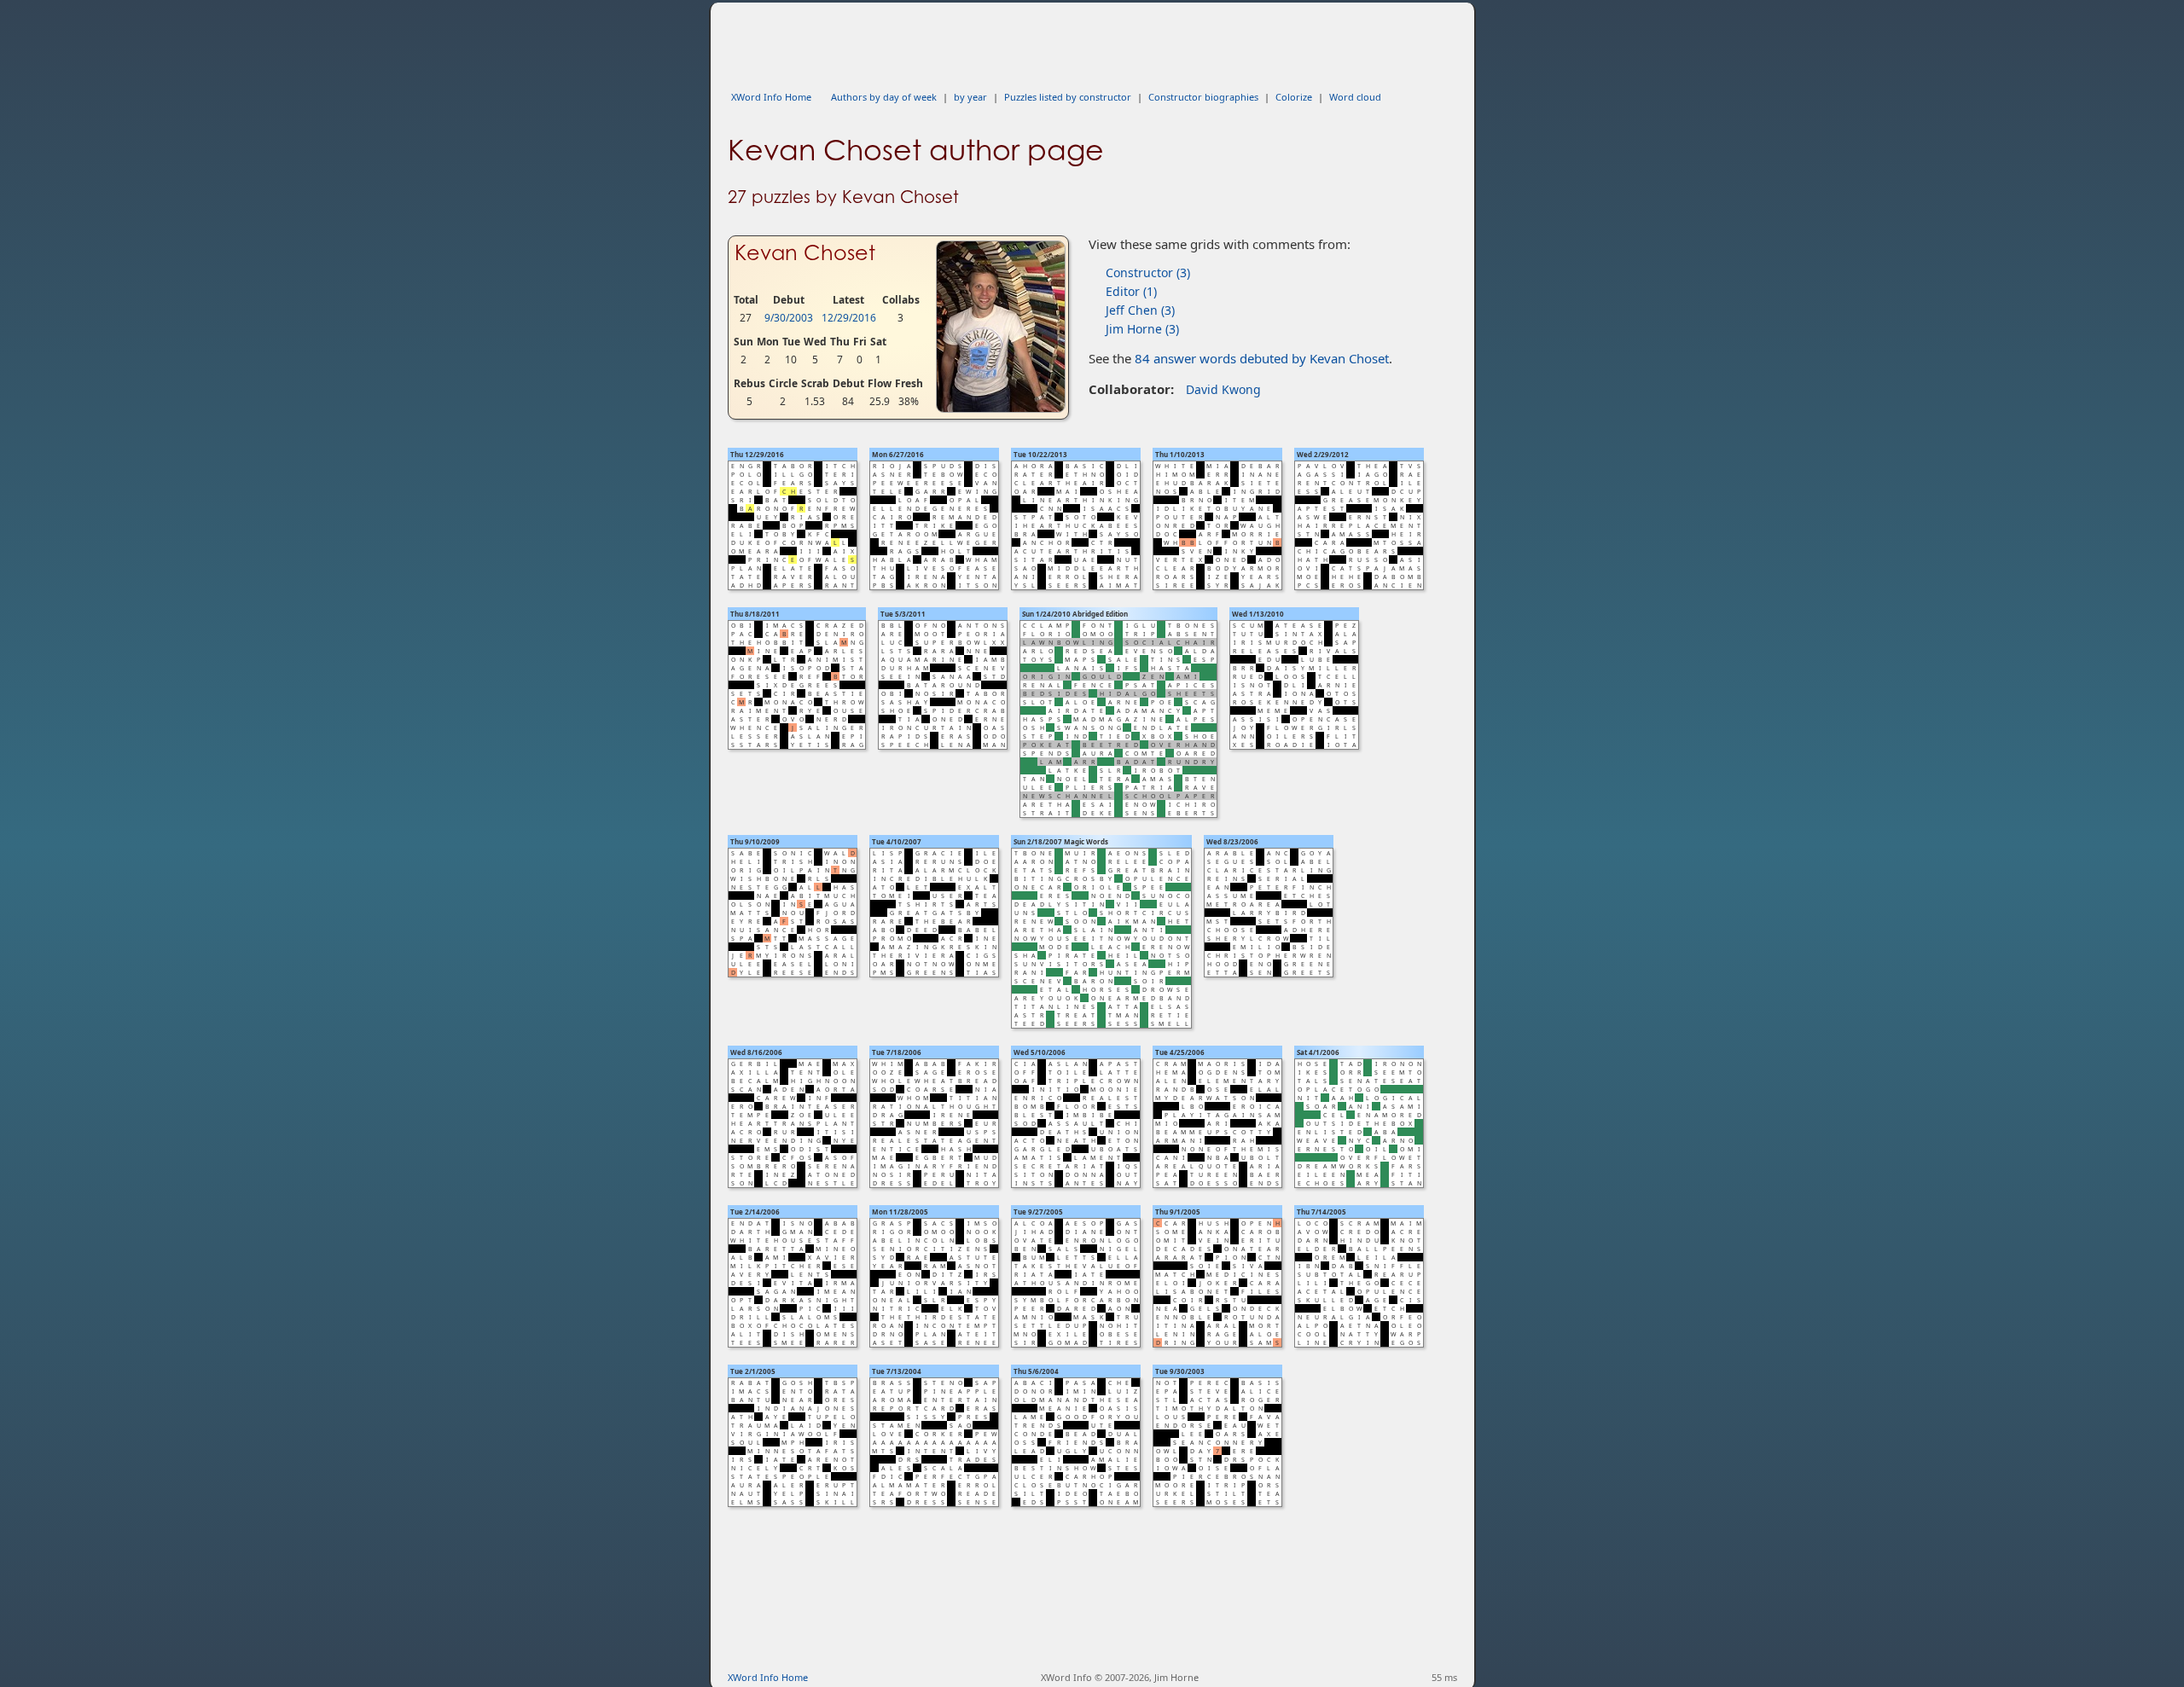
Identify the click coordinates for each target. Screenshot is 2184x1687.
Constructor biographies (1203, 97)
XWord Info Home (771, 97)
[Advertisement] (1038, 41)
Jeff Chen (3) (1140, 310)
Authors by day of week (884, 97)
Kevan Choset (805, 253)
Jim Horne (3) (1142, 329)
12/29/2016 (849, 318)
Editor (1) (1131, 291)
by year (970, 97)
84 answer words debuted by (1262, 358)
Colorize (1294, 97)
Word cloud (1355, 97)
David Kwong (1223, 389)
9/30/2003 (789, 318)
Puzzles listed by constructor (1068, 97)
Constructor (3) (1148, 272)
